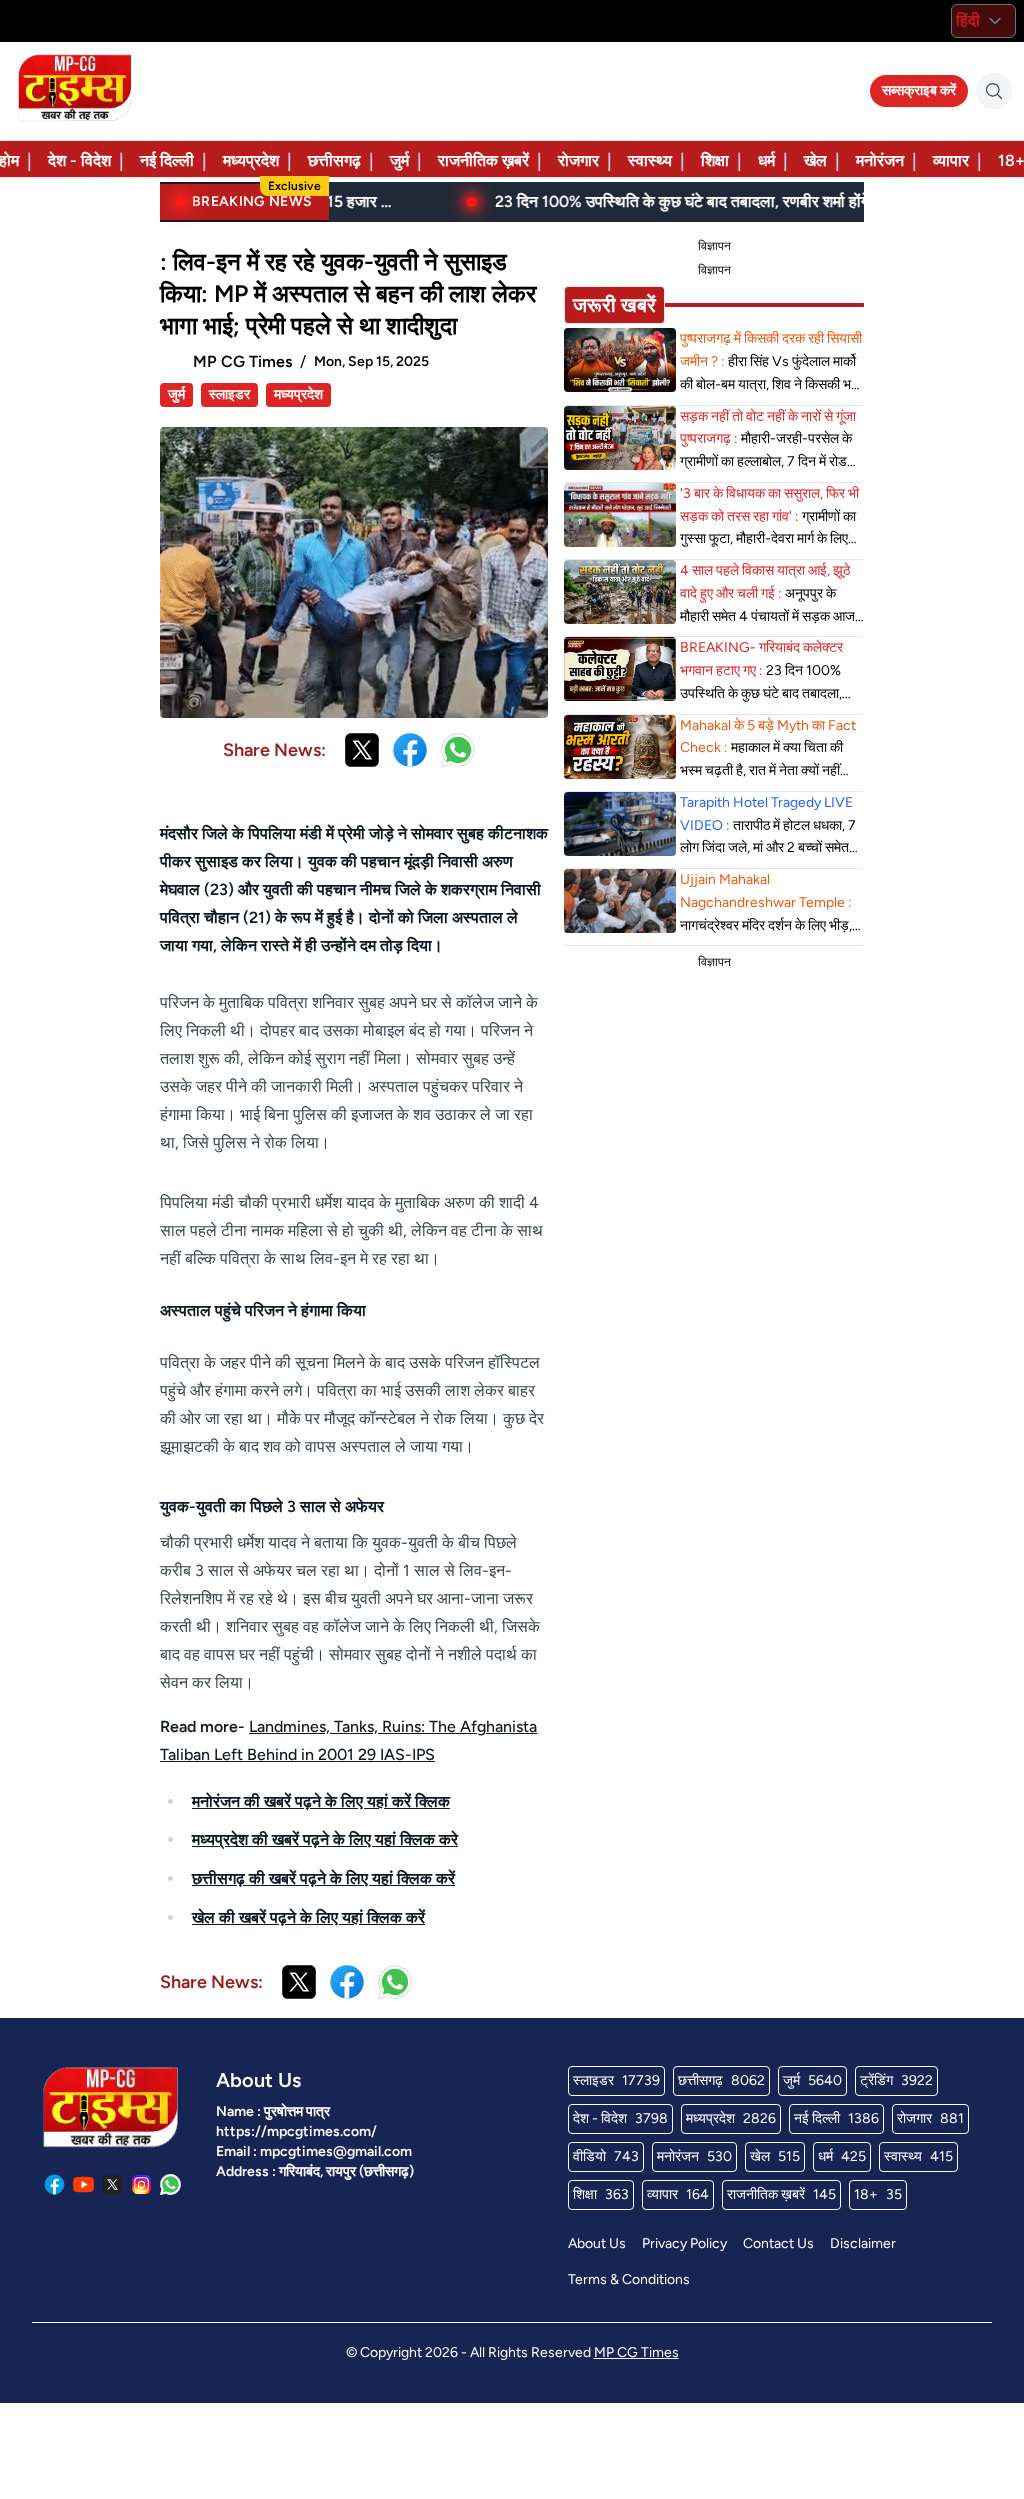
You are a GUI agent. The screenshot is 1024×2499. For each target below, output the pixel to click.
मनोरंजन (880, 160)
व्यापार (951, 160)
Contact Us (778, 2243)
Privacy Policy (684, 2243)
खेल (815, 160)
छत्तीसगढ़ (334, 160)
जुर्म (399, 160)
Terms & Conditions (629, 2279)
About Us (597, 2243)
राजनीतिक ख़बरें (483, 160)
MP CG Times (636, 2352)
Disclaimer (863, 2243)
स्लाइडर (229, 394)
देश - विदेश (79, 160)
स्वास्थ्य (650, 160)
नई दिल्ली (167, 160)
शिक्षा (715, 160)
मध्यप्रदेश (251, 160)
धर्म (766, 160)
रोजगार (578, 160)
